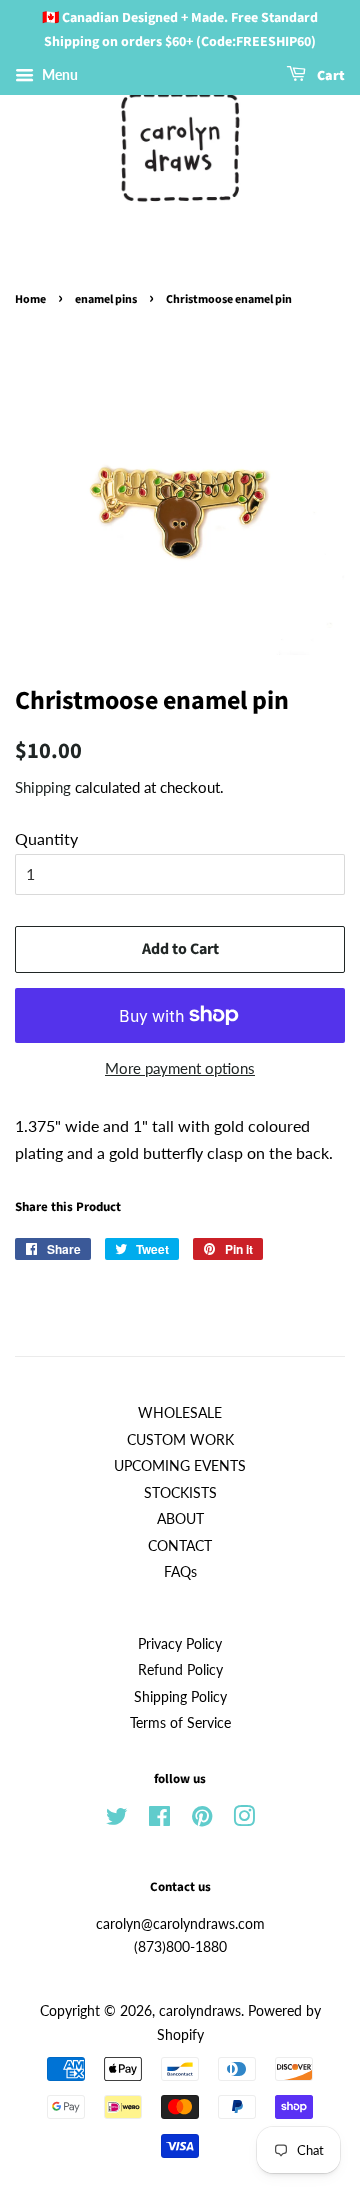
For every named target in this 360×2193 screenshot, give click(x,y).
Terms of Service (180, 1723)
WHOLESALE (180, 1413)
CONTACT (180, 1546)
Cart (329, 76)
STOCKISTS (180, 1493)
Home (30, 299)
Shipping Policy (180, 1697)
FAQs (180, 1572)
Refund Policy (180, 1670)
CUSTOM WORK (180, 1440)
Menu (58, 74)
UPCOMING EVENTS (180, 1466)
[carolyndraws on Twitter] (117, 1820)
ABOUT (180, 1519)
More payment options (180, 1068)
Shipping (43, 787)
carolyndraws (200, 2011)
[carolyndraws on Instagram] (244, 1820)
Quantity (46, 838)
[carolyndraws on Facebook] (159, 1820)
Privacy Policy (180, 1644)
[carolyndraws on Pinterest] (202, 1820)
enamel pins (106, 299)
